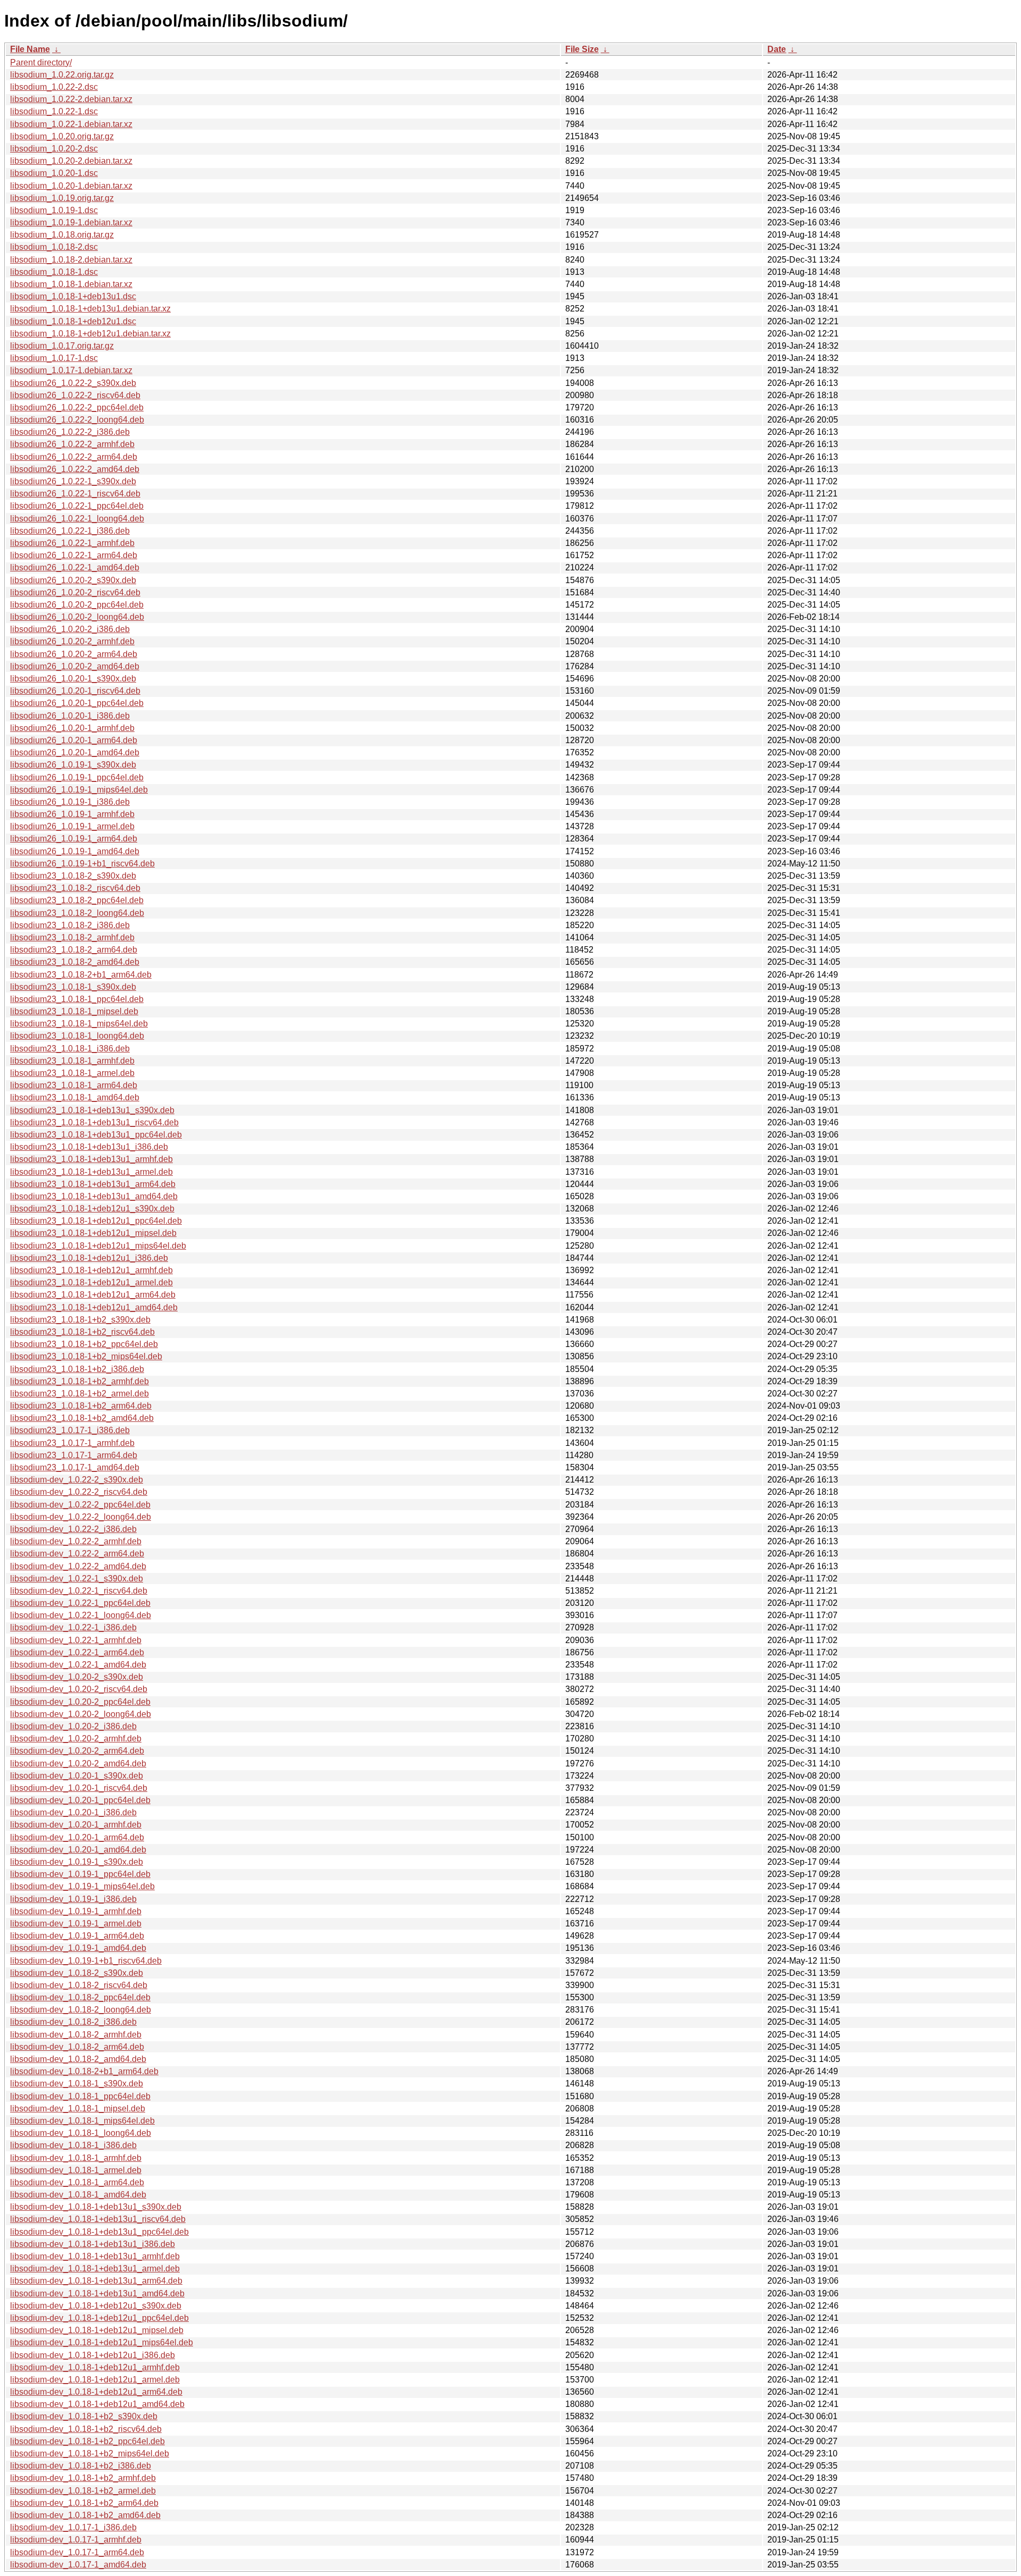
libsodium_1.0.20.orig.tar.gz (62, 136)
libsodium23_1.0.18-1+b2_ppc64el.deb (84, 1344)
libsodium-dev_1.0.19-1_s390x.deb (77, 1862)
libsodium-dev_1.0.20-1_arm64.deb (77, 1837)
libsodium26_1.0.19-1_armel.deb (72, 826)
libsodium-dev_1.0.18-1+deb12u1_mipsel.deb (97, 2330)
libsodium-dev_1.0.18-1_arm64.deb (77, 2182)
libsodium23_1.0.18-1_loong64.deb (77, 1036)
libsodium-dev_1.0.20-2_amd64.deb (78, 1763)
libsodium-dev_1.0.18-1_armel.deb (76, 2170)
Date (777, 49)
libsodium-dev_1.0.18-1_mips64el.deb (82, 2121)
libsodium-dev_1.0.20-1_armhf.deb (76, 1825)
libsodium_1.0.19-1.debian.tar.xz (71, 222)
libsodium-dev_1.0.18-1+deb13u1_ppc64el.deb (99, 2232)
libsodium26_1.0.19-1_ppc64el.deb (77, 777)
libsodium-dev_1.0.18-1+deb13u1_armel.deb (95, 2268)
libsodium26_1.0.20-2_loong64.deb (77, 617)
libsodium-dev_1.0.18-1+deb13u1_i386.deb (93, 2244)
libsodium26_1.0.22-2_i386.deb (70, 432)
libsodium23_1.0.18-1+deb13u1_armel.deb (91, 1172)
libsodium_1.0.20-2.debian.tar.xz (71, 161)
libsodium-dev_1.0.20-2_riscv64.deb (79, 1689)
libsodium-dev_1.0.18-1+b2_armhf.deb (83, 2478)
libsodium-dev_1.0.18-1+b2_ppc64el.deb (87, 2441)
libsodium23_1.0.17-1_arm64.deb (74, 1455)
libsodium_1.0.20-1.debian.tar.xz (71, 186)
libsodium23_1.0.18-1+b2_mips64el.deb (86, 1356)
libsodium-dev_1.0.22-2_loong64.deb (81, 1517)
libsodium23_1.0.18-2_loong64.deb (77, 913)
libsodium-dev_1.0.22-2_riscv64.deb (79, 1492)
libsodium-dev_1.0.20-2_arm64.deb (77, 1751)
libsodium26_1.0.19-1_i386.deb (70, 802)
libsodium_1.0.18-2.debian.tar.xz (71, 260)
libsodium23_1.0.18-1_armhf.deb (72, 1061)
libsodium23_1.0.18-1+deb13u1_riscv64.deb (94, 1122)
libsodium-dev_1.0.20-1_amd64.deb (78, 1850)
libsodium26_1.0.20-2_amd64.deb (75, 666)
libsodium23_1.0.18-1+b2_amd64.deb (82, 1418)
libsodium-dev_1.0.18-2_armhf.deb (76, 2035)
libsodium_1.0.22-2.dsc (54, 87)
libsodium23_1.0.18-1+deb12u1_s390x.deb (92, 1209)
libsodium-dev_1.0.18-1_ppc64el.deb (80, 2096)
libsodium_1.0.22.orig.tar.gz (62, 75)
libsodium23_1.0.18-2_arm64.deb (74, 950)
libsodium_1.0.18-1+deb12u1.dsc (73, 321)
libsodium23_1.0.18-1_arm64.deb (74, 1085)
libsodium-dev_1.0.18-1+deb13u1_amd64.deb (97, 2293)
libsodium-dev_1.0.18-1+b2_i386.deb (81, 2466)
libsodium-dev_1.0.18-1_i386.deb (73, 2145)
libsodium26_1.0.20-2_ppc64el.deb (77, 605)
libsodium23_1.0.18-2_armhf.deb (72, 937)
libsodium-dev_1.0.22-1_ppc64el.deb (80, 1603)
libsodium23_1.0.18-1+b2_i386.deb (77, 1369)
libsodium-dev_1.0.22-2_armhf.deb (76, 1541)
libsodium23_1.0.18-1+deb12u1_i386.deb (89, 1258)
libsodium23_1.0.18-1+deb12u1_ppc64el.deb (96, 1221)
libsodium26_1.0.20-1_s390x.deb (73, 679)
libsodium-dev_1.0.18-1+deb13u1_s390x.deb (96, 2207)
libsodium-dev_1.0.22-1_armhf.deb (76, 1640)
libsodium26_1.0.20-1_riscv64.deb (75, 691)
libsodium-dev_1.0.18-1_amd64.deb (78, 2195)
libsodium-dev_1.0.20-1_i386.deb (73, 1812)
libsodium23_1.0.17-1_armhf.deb (72, 1443)
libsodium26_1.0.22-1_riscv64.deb (75, 494)
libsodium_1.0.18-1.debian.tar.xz (71, 284)
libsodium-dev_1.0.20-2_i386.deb (73, 1726)
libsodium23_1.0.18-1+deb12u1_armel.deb (91, 1282)
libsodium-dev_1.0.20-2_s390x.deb (77, 1677)
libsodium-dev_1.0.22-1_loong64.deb (81, 1615)
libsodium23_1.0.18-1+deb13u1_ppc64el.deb (96, 1135)
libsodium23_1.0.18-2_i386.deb (70, 925)
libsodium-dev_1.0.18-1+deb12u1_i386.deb (93, 2355)
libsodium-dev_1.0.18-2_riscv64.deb (79, 1985)
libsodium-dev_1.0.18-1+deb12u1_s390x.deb (96, 2306)
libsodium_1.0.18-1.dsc (54, 272)
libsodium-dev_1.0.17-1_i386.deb (73, 2527)
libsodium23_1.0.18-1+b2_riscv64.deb (82, 1332)
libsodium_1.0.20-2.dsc (54, 149)
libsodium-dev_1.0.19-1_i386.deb (73, 1899)
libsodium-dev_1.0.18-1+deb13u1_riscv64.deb (98, 2219)
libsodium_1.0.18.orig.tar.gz (62, 235)
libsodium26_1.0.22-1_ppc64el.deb (77, 506)
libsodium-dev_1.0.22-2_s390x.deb (77, 1480)
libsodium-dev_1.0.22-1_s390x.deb (77, 1579)
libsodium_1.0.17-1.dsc (54, 358)
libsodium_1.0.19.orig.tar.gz (62, 198)
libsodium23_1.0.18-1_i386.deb (70, 1049)
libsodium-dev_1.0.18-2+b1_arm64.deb (84, 2071)
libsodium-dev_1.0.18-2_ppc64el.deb (80, 1997)
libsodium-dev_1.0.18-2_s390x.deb (77, 1973)
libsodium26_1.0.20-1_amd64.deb (75, 752)
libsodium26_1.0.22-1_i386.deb (70, 531)
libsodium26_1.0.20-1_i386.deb (70, 716)
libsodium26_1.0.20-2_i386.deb (70, 629)
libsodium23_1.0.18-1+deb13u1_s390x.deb (92, 1110)
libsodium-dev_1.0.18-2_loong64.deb (81, 2010)
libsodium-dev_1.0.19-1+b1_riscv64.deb (86, 1961)
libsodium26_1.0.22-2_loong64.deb (77, 420)
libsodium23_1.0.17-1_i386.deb (70, 1430)
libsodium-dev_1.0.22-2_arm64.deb (77, 1554)
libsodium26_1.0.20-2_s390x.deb (73, 580)
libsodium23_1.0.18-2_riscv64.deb (75, 888)
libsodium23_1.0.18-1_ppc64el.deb (77, 999)
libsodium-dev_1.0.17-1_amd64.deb (78, 2565)
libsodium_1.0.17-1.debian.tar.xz (71, 370)
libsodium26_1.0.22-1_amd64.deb (75, 567)
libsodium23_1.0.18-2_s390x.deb (73, 876)
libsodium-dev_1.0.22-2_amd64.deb (78, 1566)
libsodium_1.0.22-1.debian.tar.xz (71, 124)
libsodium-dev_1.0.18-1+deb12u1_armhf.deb (95, 2367)
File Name (30, 49)
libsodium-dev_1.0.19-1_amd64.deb (78, 1948)
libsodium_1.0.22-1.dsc (54, 111)
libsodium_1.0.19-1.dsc (54, 210)
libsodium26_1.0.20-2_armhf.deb (72, 641)
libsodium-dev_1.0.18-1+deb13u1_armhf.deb (95, 2256)
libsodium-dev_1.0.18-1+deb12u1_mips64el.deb (102, 2342)
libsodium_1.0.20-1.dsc (54, 173)
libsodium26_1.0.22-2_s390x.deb (73, 383)
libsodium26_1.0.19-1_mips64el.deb (79, 790)
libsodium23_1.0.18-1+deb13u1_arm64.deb (93, 1184)
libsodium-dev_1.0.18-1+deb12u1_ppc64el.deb (99, 2318)
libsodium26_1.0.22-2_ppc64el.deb (77, 407)
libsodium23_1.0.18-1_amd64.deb (75, 1097)
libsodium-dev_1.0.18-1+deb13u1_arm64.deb (96, 2281)
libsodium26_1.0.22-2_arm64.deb (74, 457)
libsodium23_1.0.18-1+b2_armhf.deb (79, 1381)
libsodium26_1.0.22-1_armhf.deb (72, 543)
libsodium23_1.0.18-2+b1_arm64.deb (81, 975)
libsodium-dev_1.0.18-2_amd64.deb (78, 2059)
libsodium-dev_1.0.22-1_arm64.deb (77, 1652)
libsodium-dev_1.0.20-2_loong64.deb (81, 1714)
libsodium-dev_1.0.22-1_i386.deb (73, 1627)
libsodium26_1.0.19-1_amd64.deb (75, 851)
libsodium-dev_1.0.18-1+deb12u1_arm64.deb (96, 2392)
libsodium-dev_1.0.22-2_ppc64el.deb (80, 1505)
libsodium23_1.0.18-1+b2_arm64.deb (81, 1406)
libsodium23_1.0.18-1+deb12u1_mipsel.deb (93, 1233)
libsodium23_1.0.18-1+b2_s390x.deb (80, 1320)
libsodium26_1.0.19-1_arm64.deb (74, 839)
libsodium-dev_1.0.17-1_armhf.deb (76, 2540)
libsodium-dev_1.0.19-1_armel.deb (76, 1923)
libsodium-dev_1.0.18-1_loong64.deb (81, 2133)
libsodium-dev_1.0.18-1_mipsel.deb (78, 2108)
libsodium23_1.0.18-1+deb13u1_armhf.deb (91, 1159)
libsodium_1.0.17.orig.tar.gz (62, 346)
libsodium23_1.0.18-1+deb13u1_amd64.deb (94, 1196)
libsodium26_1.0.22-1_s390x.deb (73, 481)
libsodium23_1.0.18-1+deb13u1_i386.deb (89, 1147)
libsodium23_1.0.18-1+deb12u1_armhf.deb (91, 1270)
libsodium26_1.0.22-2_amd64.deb (75, 469)
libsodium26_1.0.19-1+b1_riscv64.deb (82, 864)
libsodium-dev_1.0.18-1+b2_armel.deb (83, 2491)
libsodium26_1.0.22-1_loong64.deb (77, 519)
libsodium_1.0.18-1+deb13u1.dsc (73, 296)
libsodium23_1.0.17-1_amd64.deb (75, 1467)
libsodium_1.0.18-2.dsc (54, 247)
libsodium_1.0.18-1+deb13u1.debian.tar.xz (90, 309)
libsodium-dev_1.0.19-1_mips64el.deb (82, 1886)
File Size (582, 49)
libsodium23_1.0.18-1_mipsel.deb (74, 1011)
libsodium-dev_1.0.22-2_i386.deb (73, 1529)
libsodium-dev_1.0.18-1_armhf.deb (76, 2158)
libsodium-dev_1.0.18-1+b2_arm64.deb (84, 2503)
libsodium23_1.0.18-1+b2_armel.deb (79, 1394)
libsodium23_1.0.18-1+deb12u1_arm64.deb (93, 1295)
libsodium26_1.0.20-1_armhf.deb (72, 728)
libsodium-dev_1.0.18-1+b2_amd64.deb (85, 2515)
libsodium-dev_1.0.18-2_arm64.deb (77, 2047)
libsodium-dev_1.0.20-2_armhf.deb (76, 1739)
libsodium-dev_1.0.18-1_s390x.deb (77, 2083)
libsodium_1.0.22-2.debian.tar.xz (71, 99)
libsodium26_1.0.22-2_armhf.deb (72, 444)
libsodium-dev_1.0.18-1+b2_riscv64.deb (86, 2429)
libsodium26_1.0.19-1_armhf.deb (72, 814)
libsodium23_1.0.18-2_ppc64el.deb (77, 900)
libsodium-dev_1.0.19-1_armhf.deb (76, 1911)
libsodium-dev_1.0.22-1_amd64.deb (78, 1665)
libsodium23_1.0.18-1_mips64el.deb (79, 1024)
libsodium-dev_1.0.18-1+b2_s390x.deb (84, 2416)
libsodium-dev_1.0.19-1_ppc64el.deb (80, 1874)
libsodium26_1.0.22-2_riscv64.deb (75, 395)
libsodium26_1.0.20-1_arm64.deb (74, 740)
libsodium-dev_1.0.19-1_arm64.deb (77, 1936)
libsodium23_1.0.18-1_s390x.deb (73, 987)
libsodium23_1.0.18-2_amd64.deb (75, 962)
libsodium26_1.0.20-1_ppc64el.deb (77, 703)
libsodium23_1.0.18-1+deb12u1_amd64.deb (94, 1307)
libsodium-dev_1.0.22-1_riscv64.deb (79, 1591)
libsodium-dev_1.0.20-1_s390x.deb (77, 1776)
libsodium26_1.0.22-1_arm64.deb (74, 555)
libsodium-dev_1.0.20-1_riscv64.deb (79, 1788)
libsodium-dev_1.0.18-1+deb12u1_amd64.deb (97, 2404)
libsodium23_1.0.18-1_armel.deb (72, 1073)
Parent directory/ (41, 62)
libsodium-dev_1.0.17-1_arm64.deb (77, 2552)
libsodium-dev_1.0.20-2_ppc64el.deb (80, 1702)
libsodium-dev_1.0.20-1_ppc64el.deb (80, 1800)
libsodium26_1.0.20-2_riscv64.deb (75, 592)
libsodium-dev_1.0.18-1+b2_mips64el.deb (90, 2453)
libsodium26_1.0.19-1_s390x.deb (73, 765)
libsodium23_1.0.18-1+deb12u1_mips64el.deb (98, 1246)
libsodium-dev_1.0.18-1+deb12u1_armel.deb (95, 2380)
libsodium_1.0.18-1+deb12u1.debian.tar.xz (90, 334)
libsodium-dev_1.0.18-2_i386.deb (73, 2022)
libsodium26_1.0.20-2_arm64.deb (74, 654)
